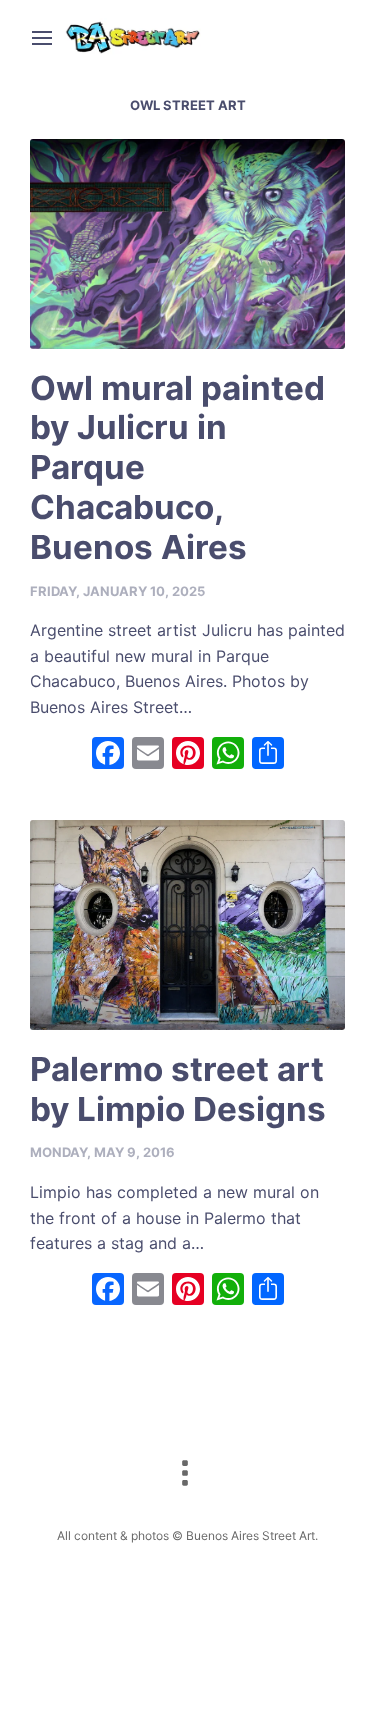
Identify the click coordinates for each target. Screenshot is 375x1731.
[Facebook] (108, 755)
